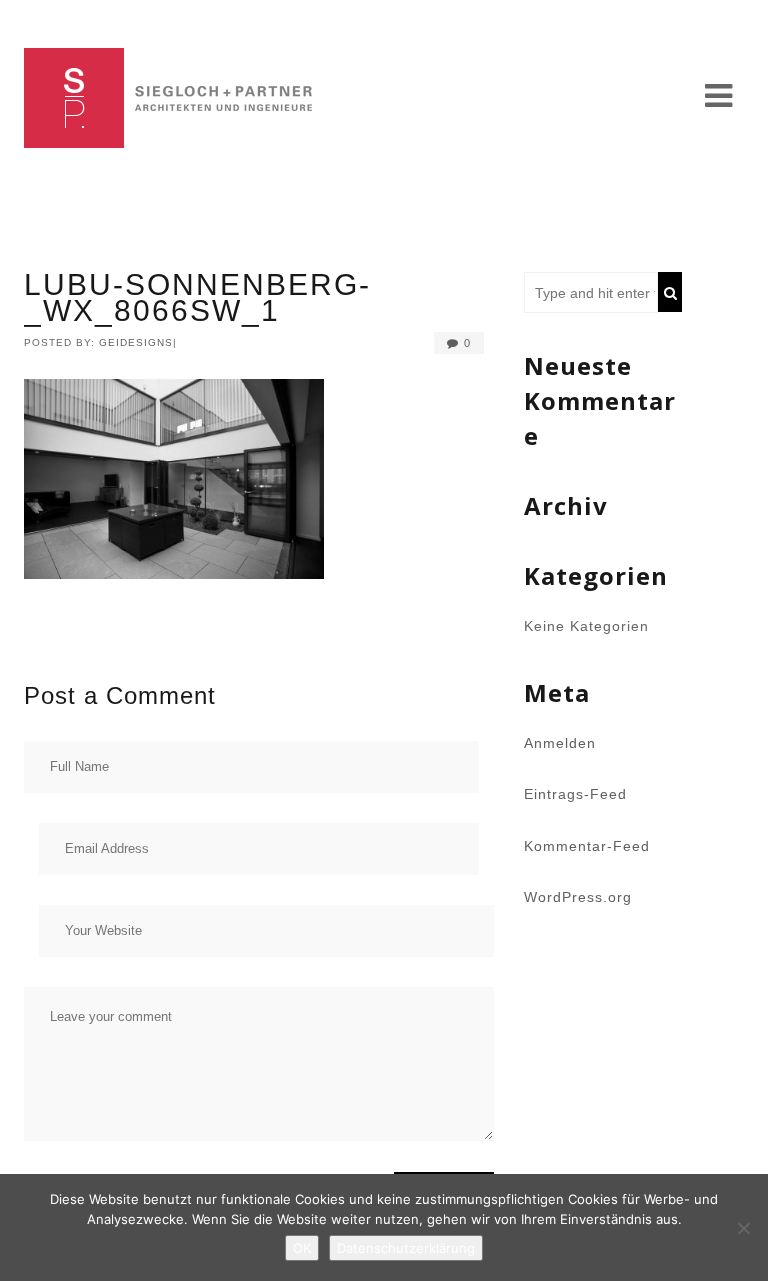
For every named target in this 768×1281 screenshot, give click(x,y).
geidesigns (136, 342)
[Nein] (743, 1228)
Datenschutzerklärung (406, 1248)
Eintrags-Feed (575, 794)
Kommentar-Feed (587, 846)
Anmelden (560, 743)
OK (302, 1248)
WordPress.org (578, 897)
